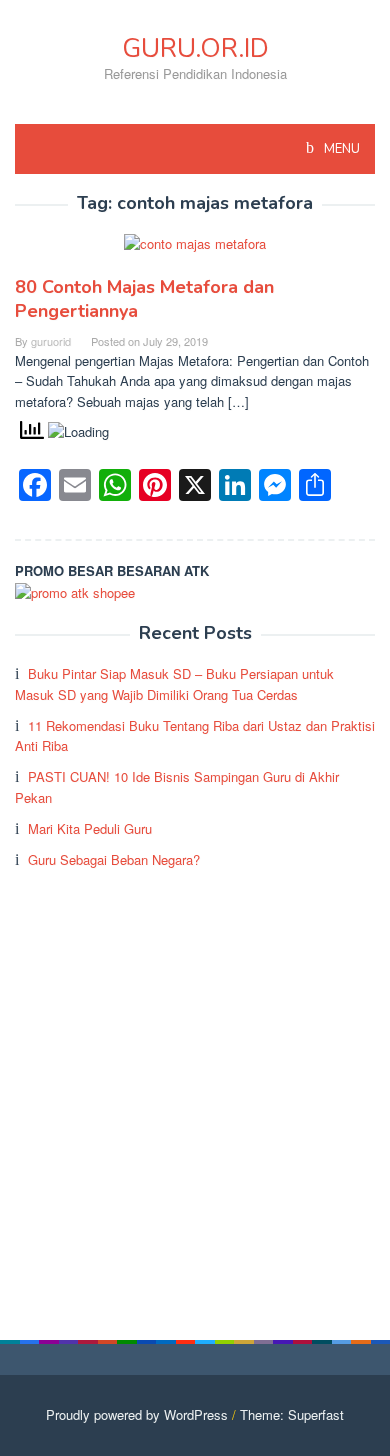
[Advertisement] (195, 1085)
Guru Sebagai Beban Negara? (114, 859)
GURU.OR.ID (195, 48)
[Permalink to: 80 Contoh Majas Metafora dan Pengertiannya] (195, 252)
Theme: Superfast (292, 1414)
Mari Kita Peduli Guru (90, 828)
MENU (340, 149)
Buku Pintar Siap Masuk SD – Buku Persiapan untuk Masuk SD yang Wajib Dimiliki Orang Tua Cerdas (174, 684)
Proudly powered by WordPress (137, 1414)
